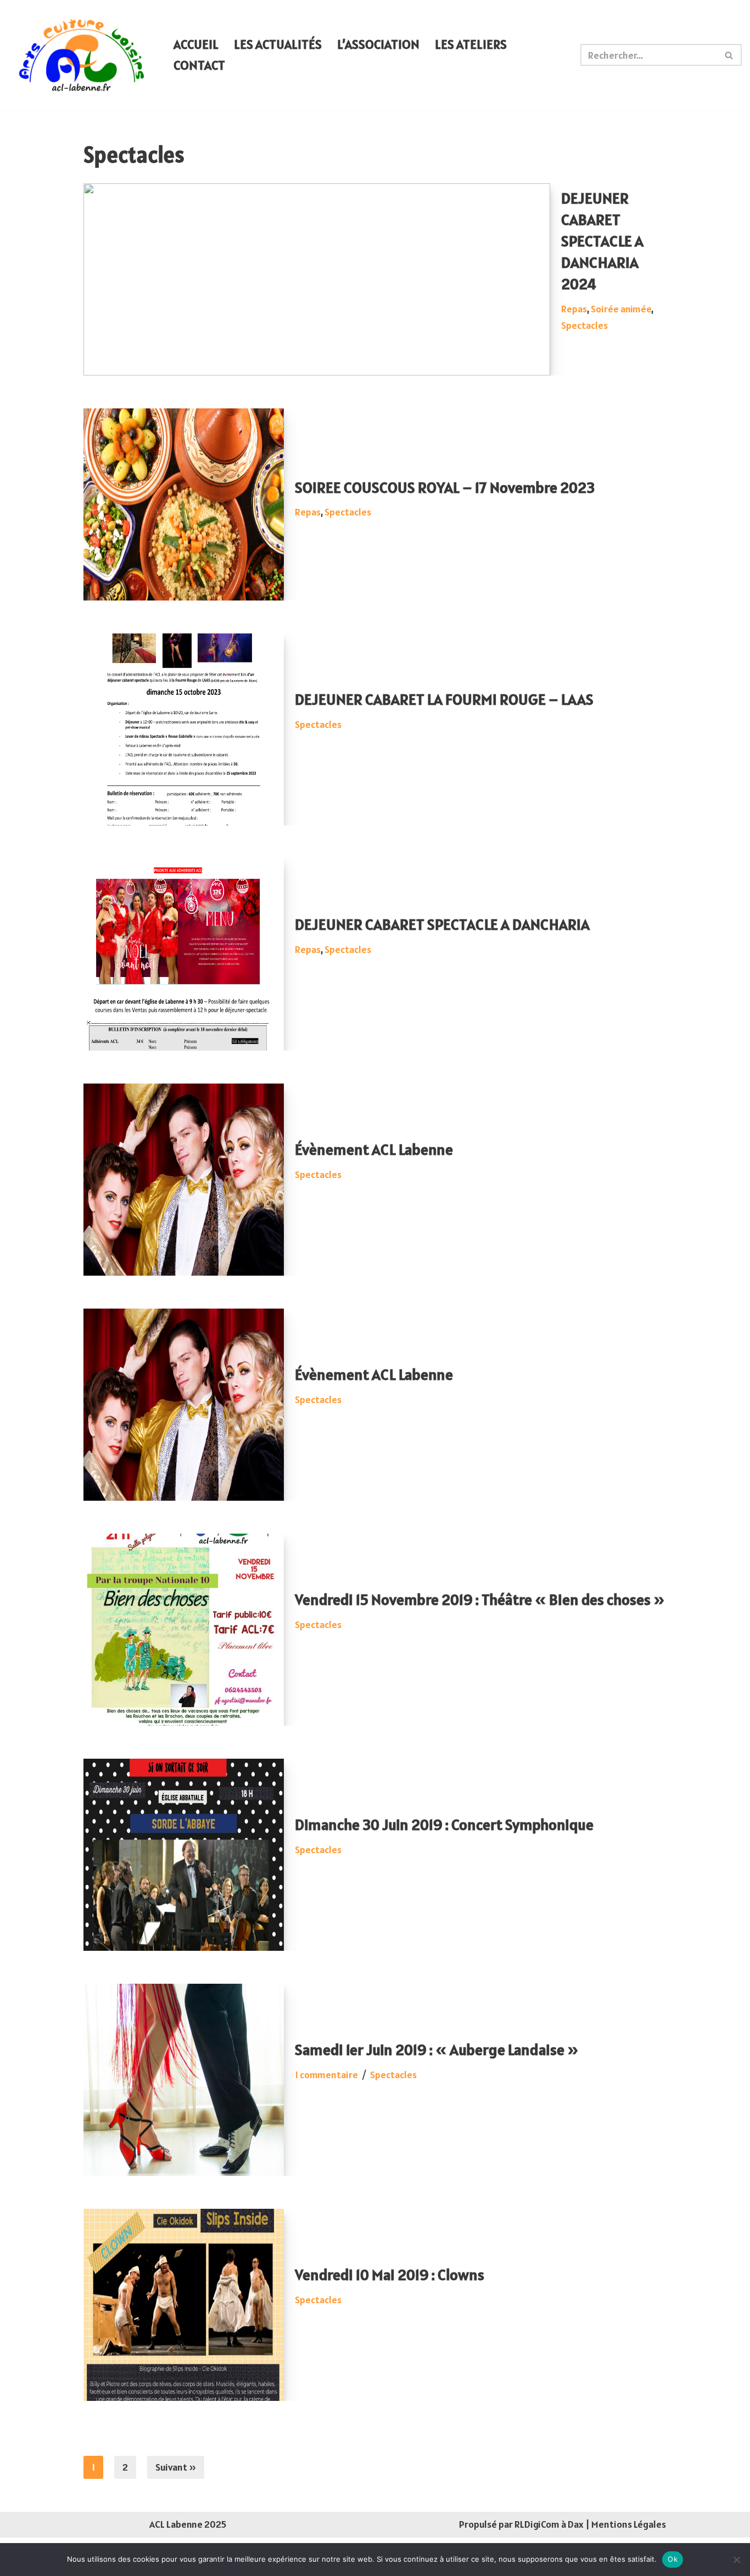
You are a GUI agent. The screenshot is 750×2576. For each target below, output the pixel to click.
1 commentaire (326, 2075)
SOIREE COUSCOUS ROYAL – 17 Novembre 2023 (445, 487)
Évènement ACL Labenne (374, 1149)
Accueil (196, 44)
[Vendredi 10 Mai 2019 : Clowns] (184, 2305)
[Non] (736, 2560)
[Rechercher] (729, 55)
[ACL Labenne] (82, 55)
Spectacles (584, 325)
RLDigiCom (537, 2524)
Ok (673, 2559)
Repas (574, 309)
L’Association (378, 44)
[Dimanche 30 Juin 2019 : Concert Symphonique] (184, 1855)
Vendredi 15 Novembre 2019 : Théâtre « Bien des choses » (480, 1600)
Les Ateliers (471, 44)
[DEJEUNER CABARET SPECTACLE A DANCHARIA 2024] (317, 279)
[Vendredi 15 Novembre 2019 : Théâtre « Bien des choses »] (184, 1630)
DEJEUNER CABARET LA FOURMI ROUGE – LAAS (444, 699)
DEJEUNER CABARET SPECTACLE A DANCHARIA (442, 924)
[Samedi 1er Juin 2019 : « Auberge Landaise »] (184, 2080)
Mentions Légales (629, 2524)
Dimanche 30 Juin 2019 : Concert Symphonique (444, 1825)
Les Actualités (278, 44)
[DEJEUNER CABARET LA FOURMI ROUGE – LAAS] (184, 729)
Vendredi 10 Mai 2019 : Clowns (390, 2275)
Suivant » (176, 2467)
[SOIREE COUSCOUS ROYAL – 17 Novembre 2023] (184, 504)
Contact (199, 65)
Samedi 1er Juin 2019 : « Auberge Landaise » (437, 2050)
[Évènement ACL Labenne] (184, 1180)
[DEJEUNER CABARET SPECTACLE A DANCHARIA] (184, 955)
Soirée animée (621, 309)
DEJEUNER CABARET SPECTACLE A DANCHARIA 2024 (602, 241)
